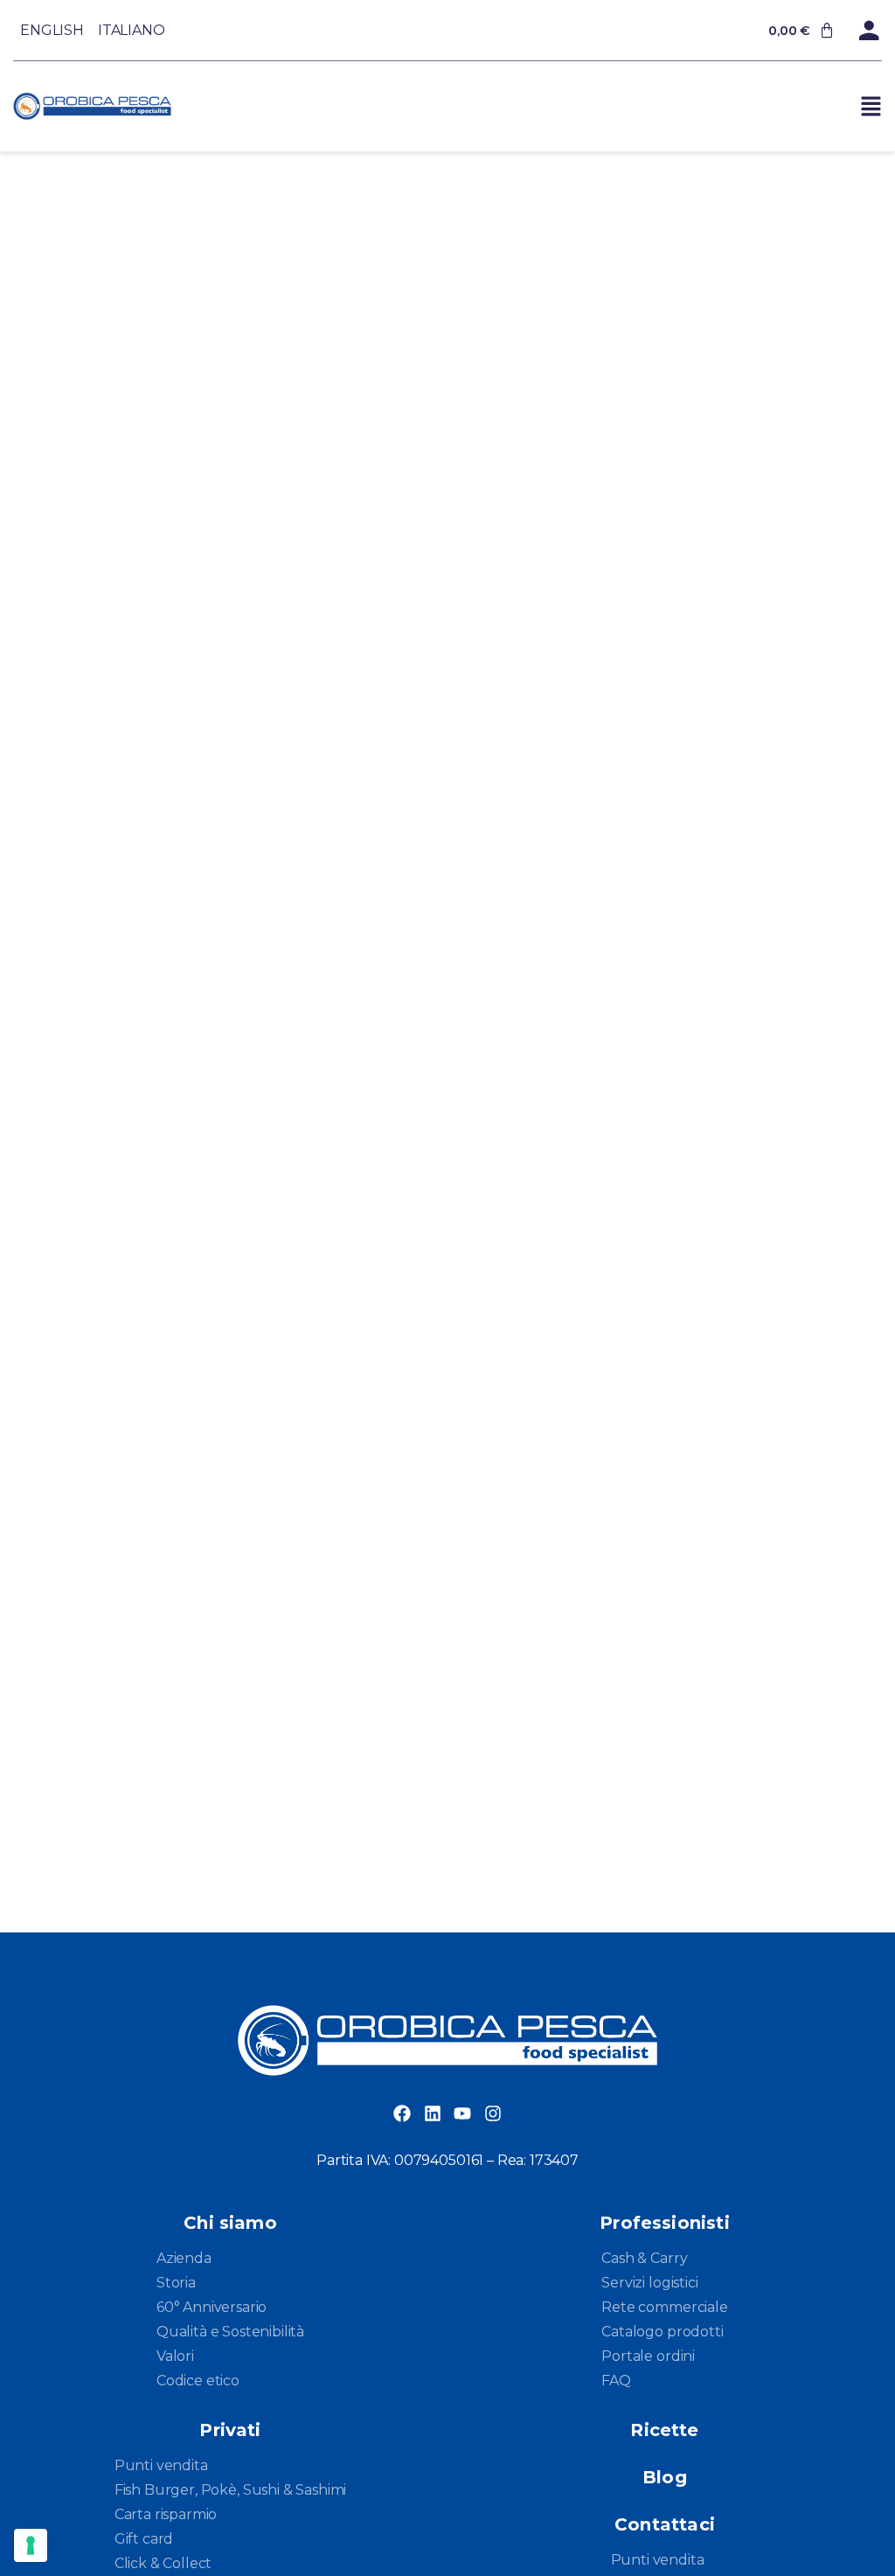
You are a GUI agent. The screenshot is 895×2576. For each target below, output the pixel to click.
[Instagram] (493, 2113)
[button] (871, 106)
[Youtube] (462, 2113)
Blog (665, 2477)
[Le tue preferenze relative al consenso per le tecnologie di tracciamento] (31, 2545)
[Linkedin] (433, 2113)
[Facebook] (402, 2113)
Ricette (664, 2430)
